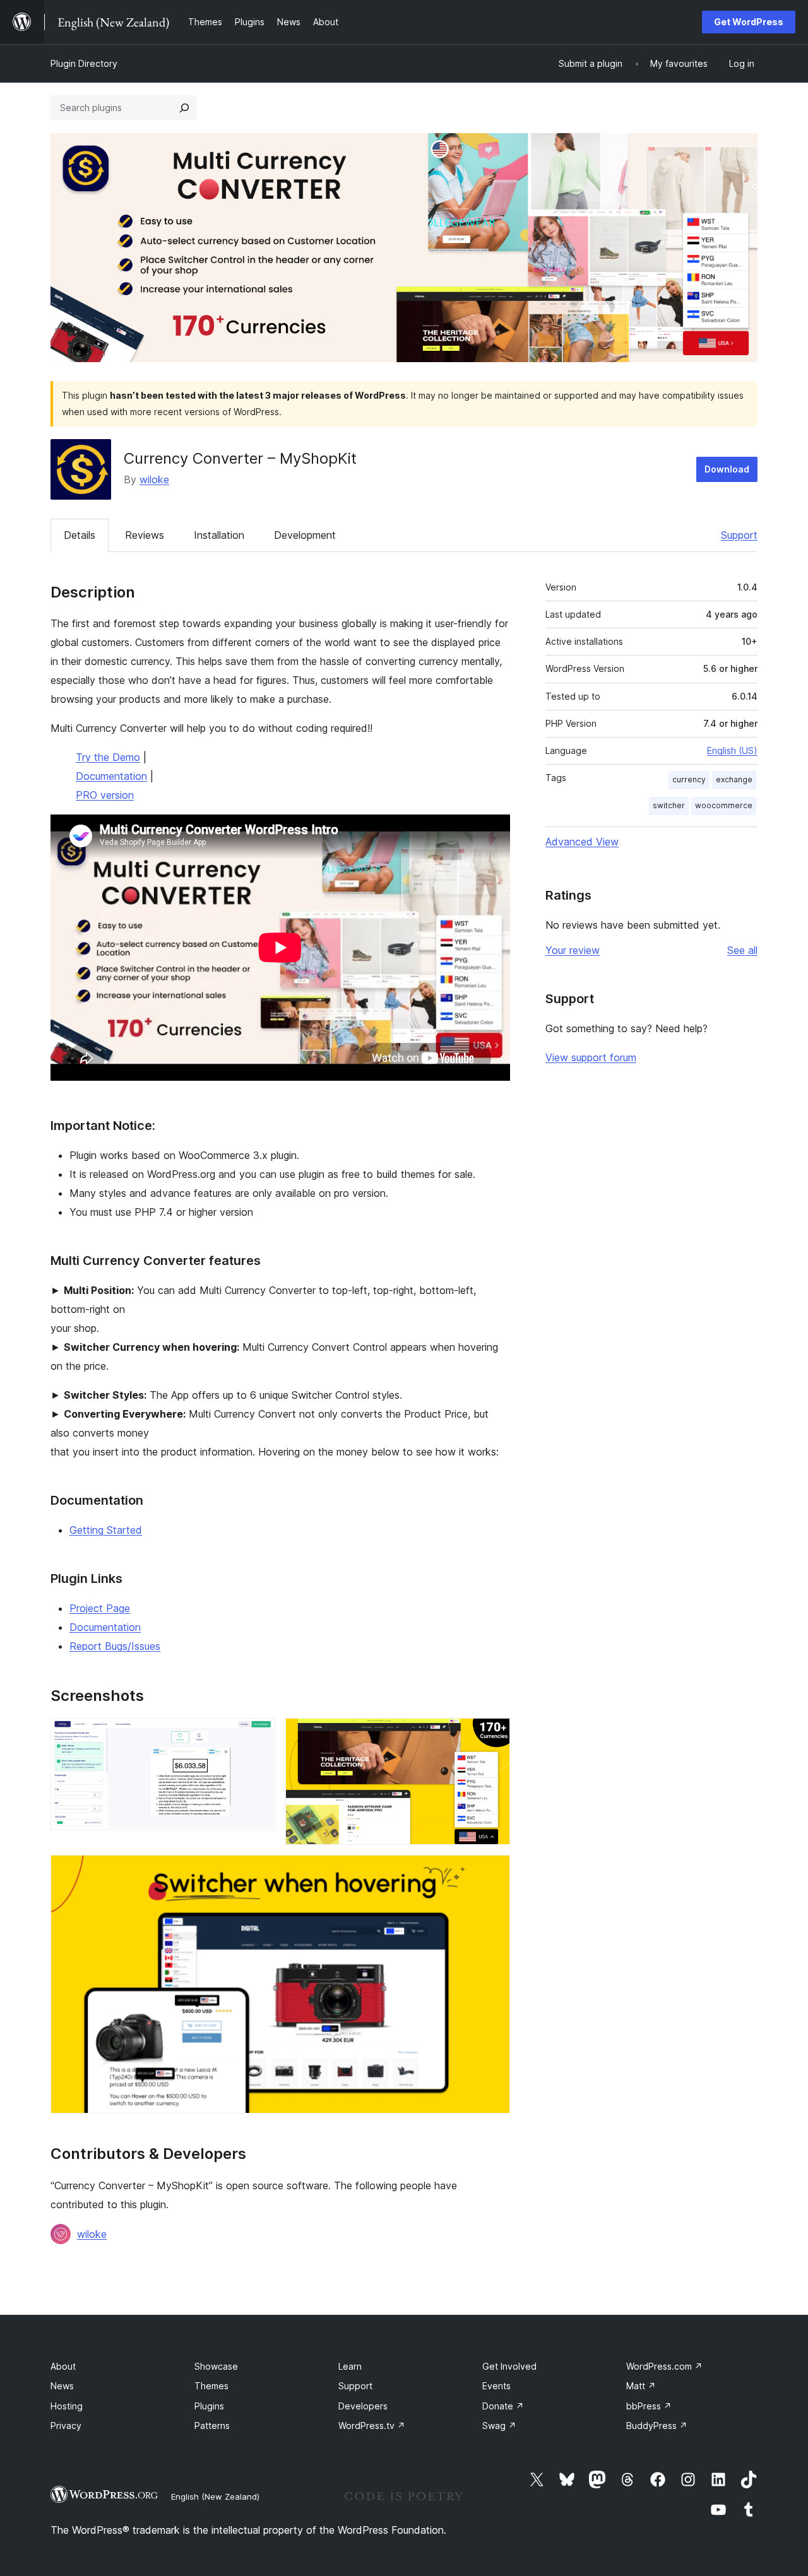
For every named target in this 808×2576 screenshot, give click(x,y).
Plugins (209, 2406)
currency (689, 779)
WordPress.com (664, 2366)
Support (739, 535)
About (63, 2366)
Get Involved (509, 2366)
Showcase (216, 2366)
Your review (573, 950)
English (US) (732, 750)
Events (496, 2386)
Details (80, 535)
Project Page (100, 1608)
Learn (350, 2366)
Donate (503, 2406)
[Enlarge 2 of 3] (493, 1735)
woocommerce (724, 805)
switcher (669, 805)
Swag (499, 2426)
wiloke (154, 479)
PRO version (105, 795)
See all (742, 950)
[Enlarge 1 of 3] (258, 1735)
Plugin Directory (84, 63)
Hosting (67, 2406)
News (62, 2386)
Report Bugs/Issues (115, 1646)
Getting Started (106, 1530)
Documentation (111, 776)
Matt (641, 2386)
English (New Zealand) (215, 2497)
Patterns (212, 2426)
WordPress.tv (372, 2426)
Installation (219, 535)
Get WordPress (749, 22)
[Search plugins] (184, 108)
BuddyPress (657, 2426)
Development (305, 535)
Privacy (66, 2426)
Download (727, 469)
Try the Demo (108, 757)
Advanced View (582, 842)
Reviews (145, 535)
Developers (363, 2406)
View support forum (591, 1057)
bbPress (649, 2406)
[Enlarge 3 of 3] (493, 1872)
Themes (211, 2386)
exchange (734, 779)
